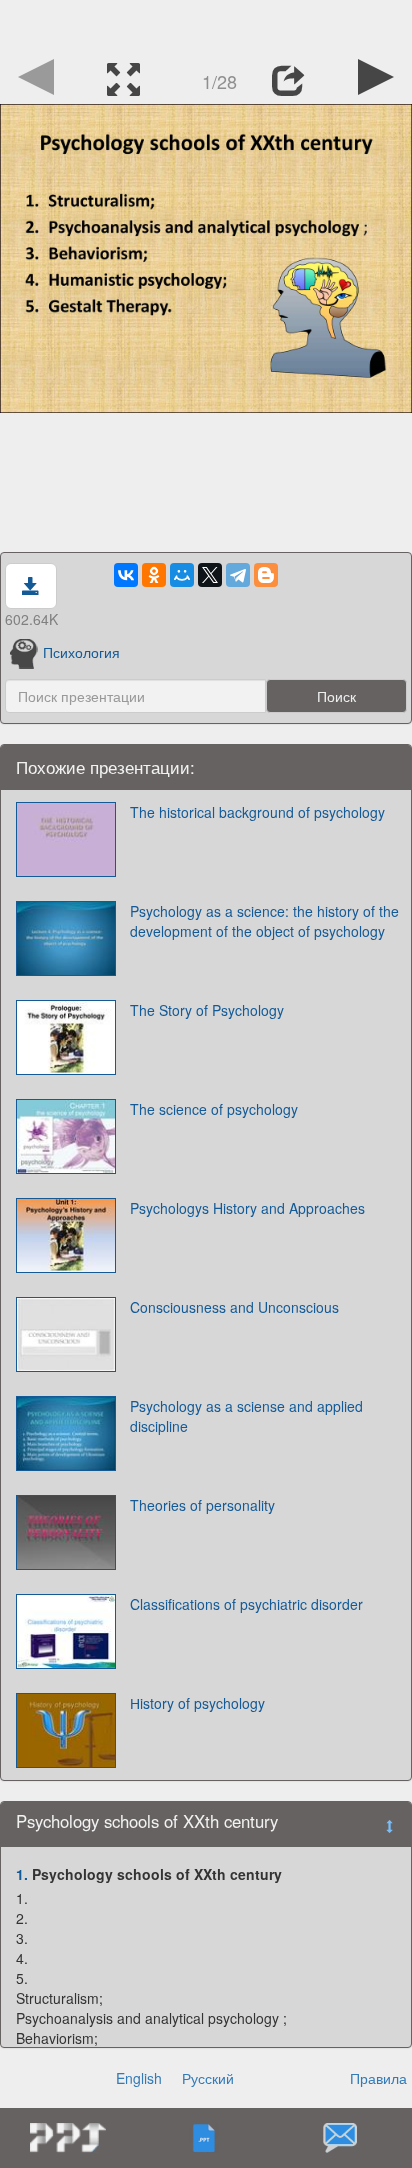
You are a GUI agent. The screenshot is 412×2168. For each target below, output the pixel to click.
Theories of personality (202, 1505)
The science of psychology (214, 1109)
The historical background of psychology (257, 812)
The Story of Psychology (207, 1010)
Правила (378, 2078)
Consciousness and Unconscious (234, 1307)
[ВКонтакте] (126, 575)
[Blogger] (266, 575)
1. (22, 1874)
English (139, 2078)
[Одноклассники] (154, 575)
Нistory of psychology (197, 1703)
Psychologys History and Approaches (247, 1208)
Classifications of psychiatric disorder (246, 1604)
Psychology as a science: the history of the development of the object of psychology (264, 921)
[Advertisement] (206, 25)
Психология (81, 652)
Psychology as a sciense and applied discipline (246, 1416)
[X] (210, 575)
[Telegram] (238, 575)
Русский (208, 2078)
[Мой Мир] (182, 575)
